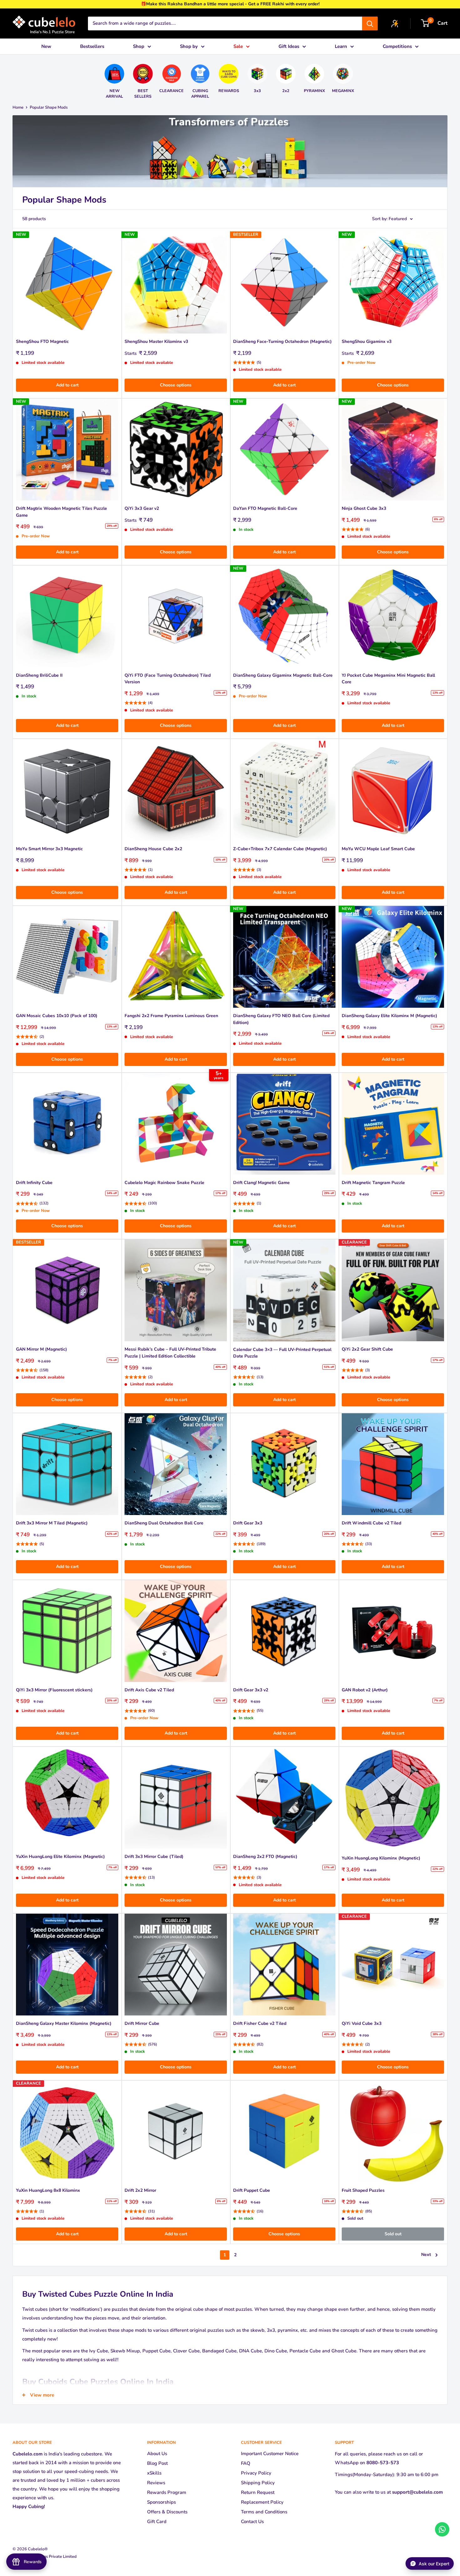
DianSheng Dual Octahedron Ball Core (164, 1523)
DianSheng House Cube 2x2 (153, 849)
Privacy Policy (256, 2473)
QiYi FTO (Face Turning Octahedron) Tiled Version (168, 679)
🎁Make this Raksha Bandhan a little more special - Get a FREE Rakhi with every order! (230, 4)
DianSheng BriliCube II (39, 675)
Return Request (258, 2492)
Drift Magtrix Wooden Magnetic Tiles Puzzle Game (61, 512)
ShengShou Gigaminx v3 (367, 341)
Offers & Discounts (167, 2512)
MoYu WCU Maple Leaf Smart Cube (378, 849)
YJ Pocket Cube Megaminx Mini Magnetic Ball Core (388, 679)
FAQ (246, 2463)
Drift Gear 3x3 (248, 1523)
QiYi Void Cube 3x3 (362, 2023)
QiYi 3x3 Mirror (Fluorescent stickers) (54, 1690)
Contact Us (252, 2522)
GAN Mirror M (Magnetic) (41, 1349)
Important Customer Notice (270, 2454)
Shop (139, 46)
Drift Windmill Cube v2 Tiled (371, 1523)
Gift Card (157, 2522)
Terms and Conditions (264, 2512)
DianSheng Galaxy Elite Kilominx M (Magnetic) (389, 1016)
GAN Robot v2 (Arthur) (365, 1690)
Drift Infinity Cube (34, 1183)
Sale (238, 46)
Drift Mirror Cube (142, 2023)
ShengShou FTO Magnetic (42, 341)
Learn (341, 46)
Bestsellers (92, 46)
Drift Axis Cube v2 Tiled (149, 1690)
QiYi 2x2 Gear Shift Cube (367, 1349)
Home (18, 107)
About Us (157, 2454)
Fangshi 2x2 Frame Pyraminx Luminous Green (171, 1016)
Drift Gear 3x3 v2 (251, 1690)
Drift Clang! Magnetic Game (261, 1183)
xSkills (154, 2473)
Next (426, 2255)
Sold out (393, 2234)
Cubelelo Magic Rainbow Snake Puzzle (164, 1183)
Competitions (397, 46)
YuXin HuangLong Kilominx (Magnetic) (381, 1858)
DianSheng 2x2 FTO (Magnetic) (265, 1857)
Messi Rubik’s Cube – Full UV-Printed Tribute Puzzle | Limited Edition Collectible (170, 1353)
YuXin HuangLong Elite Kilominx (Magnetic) (60, 1857)
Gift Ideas (289, 46)
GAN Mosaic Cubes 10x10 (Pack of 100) (57, 1016)
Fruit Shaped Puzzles (363, 2190)
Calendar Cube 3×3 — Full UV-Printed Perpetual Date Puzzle (282, 1353)
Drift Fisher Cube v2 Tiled (260, 2023)
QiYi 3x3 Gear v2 (142, 508)
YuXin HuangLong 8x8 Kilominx (48, 2190)
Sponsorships (161, 2502)
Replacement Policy (262, 2502)
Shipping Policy (258, 2483)
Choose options (176, 385)
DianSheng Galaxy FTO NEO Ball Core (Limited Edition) (281, 1019)
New (46, 46)
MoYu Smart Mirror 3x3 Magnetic (49, 849)
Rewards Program (167, 2492)
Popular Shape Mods (49, 107)
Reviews (156, 2483)
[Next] (358, 79)
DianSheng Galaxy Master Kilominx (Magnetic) (64, 2023)
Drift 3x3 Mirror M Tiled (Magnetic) (52, 1523)
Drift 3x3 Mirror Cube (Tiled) (154, 1857)
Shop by (189, 46)
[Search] (370, 23)
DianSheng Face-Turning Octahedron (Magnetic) (282, 341)
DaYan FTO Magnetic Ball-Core (265, 508)
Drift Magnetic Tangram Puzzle (373, 1183)
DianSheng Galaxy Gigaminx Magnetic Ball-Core (283, 675)
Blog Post (157, 2463)
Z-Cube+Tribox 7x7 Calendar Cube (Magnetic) (280, 849)
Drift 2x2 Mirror (140, 2190)
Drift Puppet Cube (252, 2190)
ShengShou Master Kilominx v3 (156, 341)
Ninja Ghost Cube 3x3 (364, 508)
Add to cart (67, 385)
